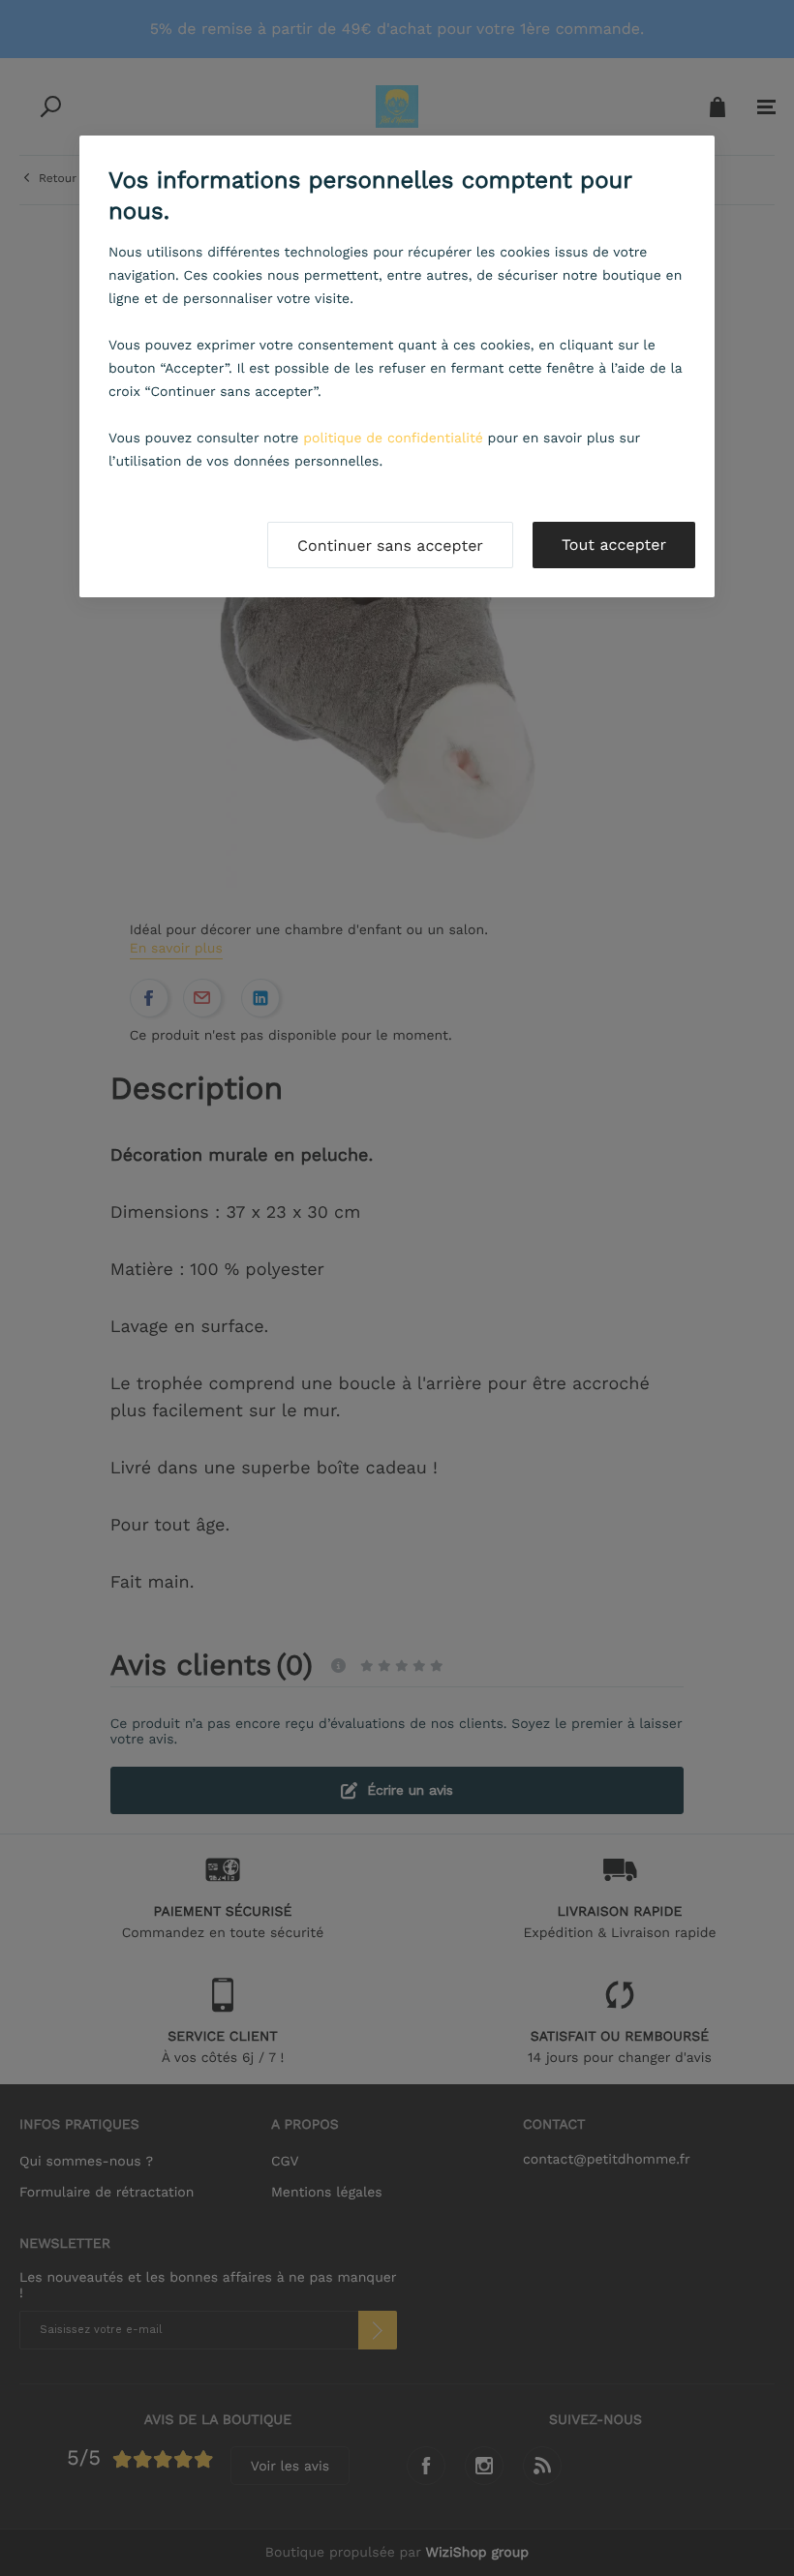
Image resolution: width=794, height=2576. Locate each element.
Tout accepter (614, 545)
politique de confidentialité (393, 439)
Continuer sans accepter (390, 546)
